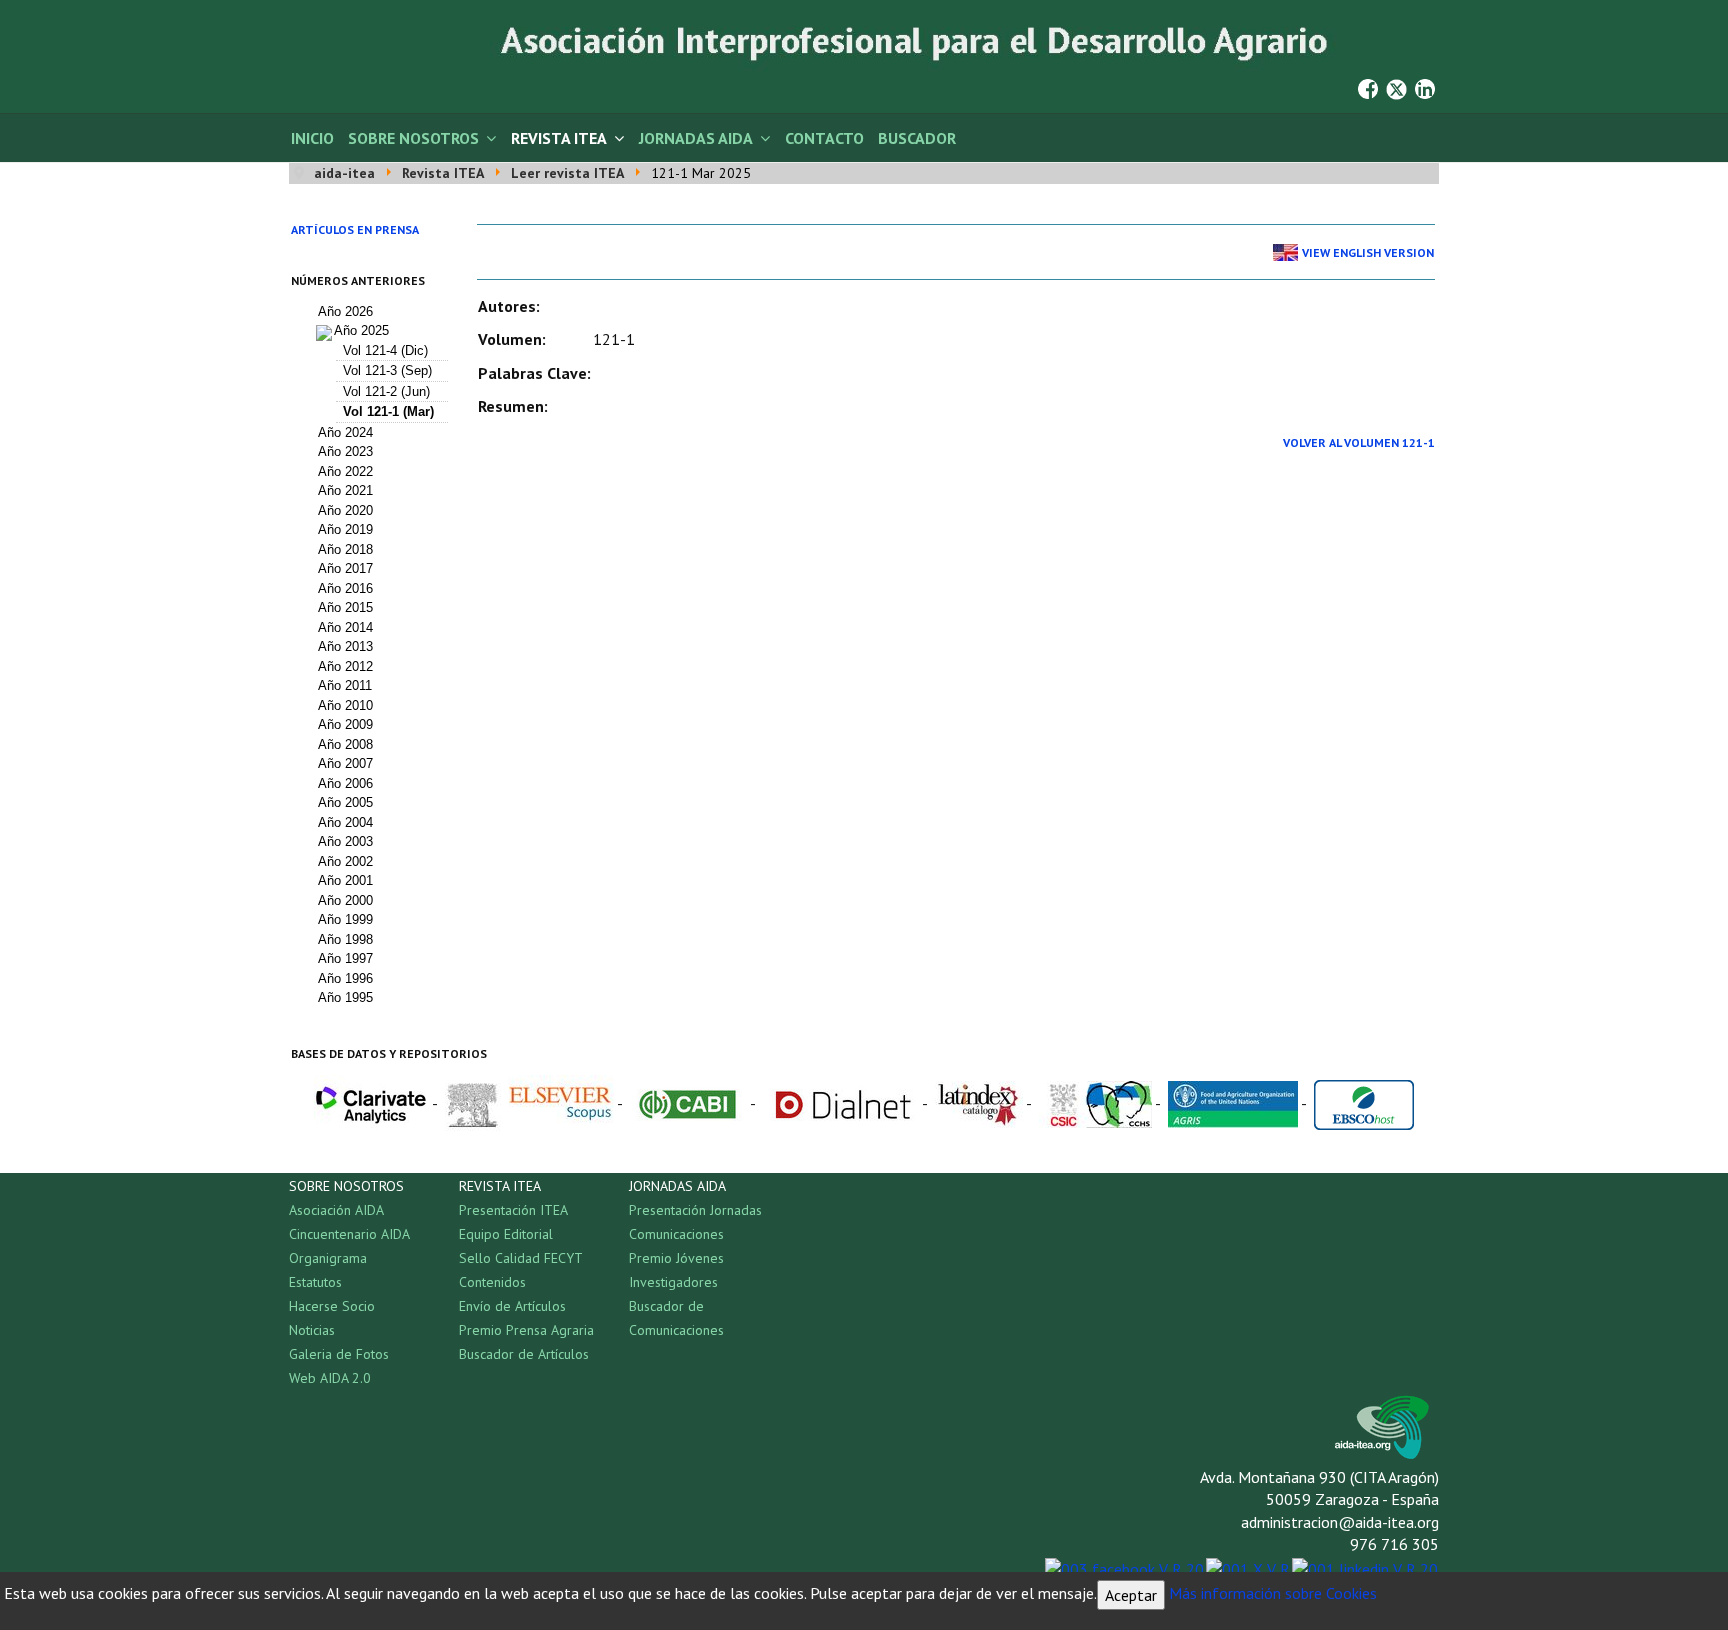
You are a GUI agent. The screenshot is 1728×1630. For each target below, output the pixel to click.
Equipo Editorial (506, 1234)
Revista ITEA (559, 138)
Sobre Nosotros (413, 138)
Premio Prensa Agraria (526, 1330)
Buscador (917, 138)
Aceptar (1131, 1595)
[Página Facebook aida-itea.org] (1368, 87)
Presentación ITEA (513, 1210)
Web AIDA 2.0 (330, 1378)
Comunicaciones (676, 1234)
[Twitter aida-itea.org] (1396, 87)
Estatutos (315, 1282)
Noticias (312, 1330)
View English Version (1368, 252)
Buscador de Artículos (524, 1354)
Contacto (824, 138)
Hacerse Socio (332, 1306)
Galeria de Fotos (339, 1354)
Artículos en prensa (355, 229)
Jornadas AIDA (696, 138)
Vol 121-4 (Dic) (385, 350)
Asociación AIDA (336, 1210)
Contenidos (492, 1282)
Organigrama (328, 1258)
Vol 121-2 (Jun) (386, 391)
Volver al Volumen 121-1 (1359, 442)
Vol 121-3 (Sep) (387, 370)
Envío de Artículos (512, 1306)
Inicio (312, 138)
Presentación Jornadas (695, 1210)
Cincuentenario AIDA (349, 1234)
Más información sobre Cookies (1273, 1593)
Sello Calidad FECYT (521, 1258)
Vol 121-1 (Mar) (388, 411)
